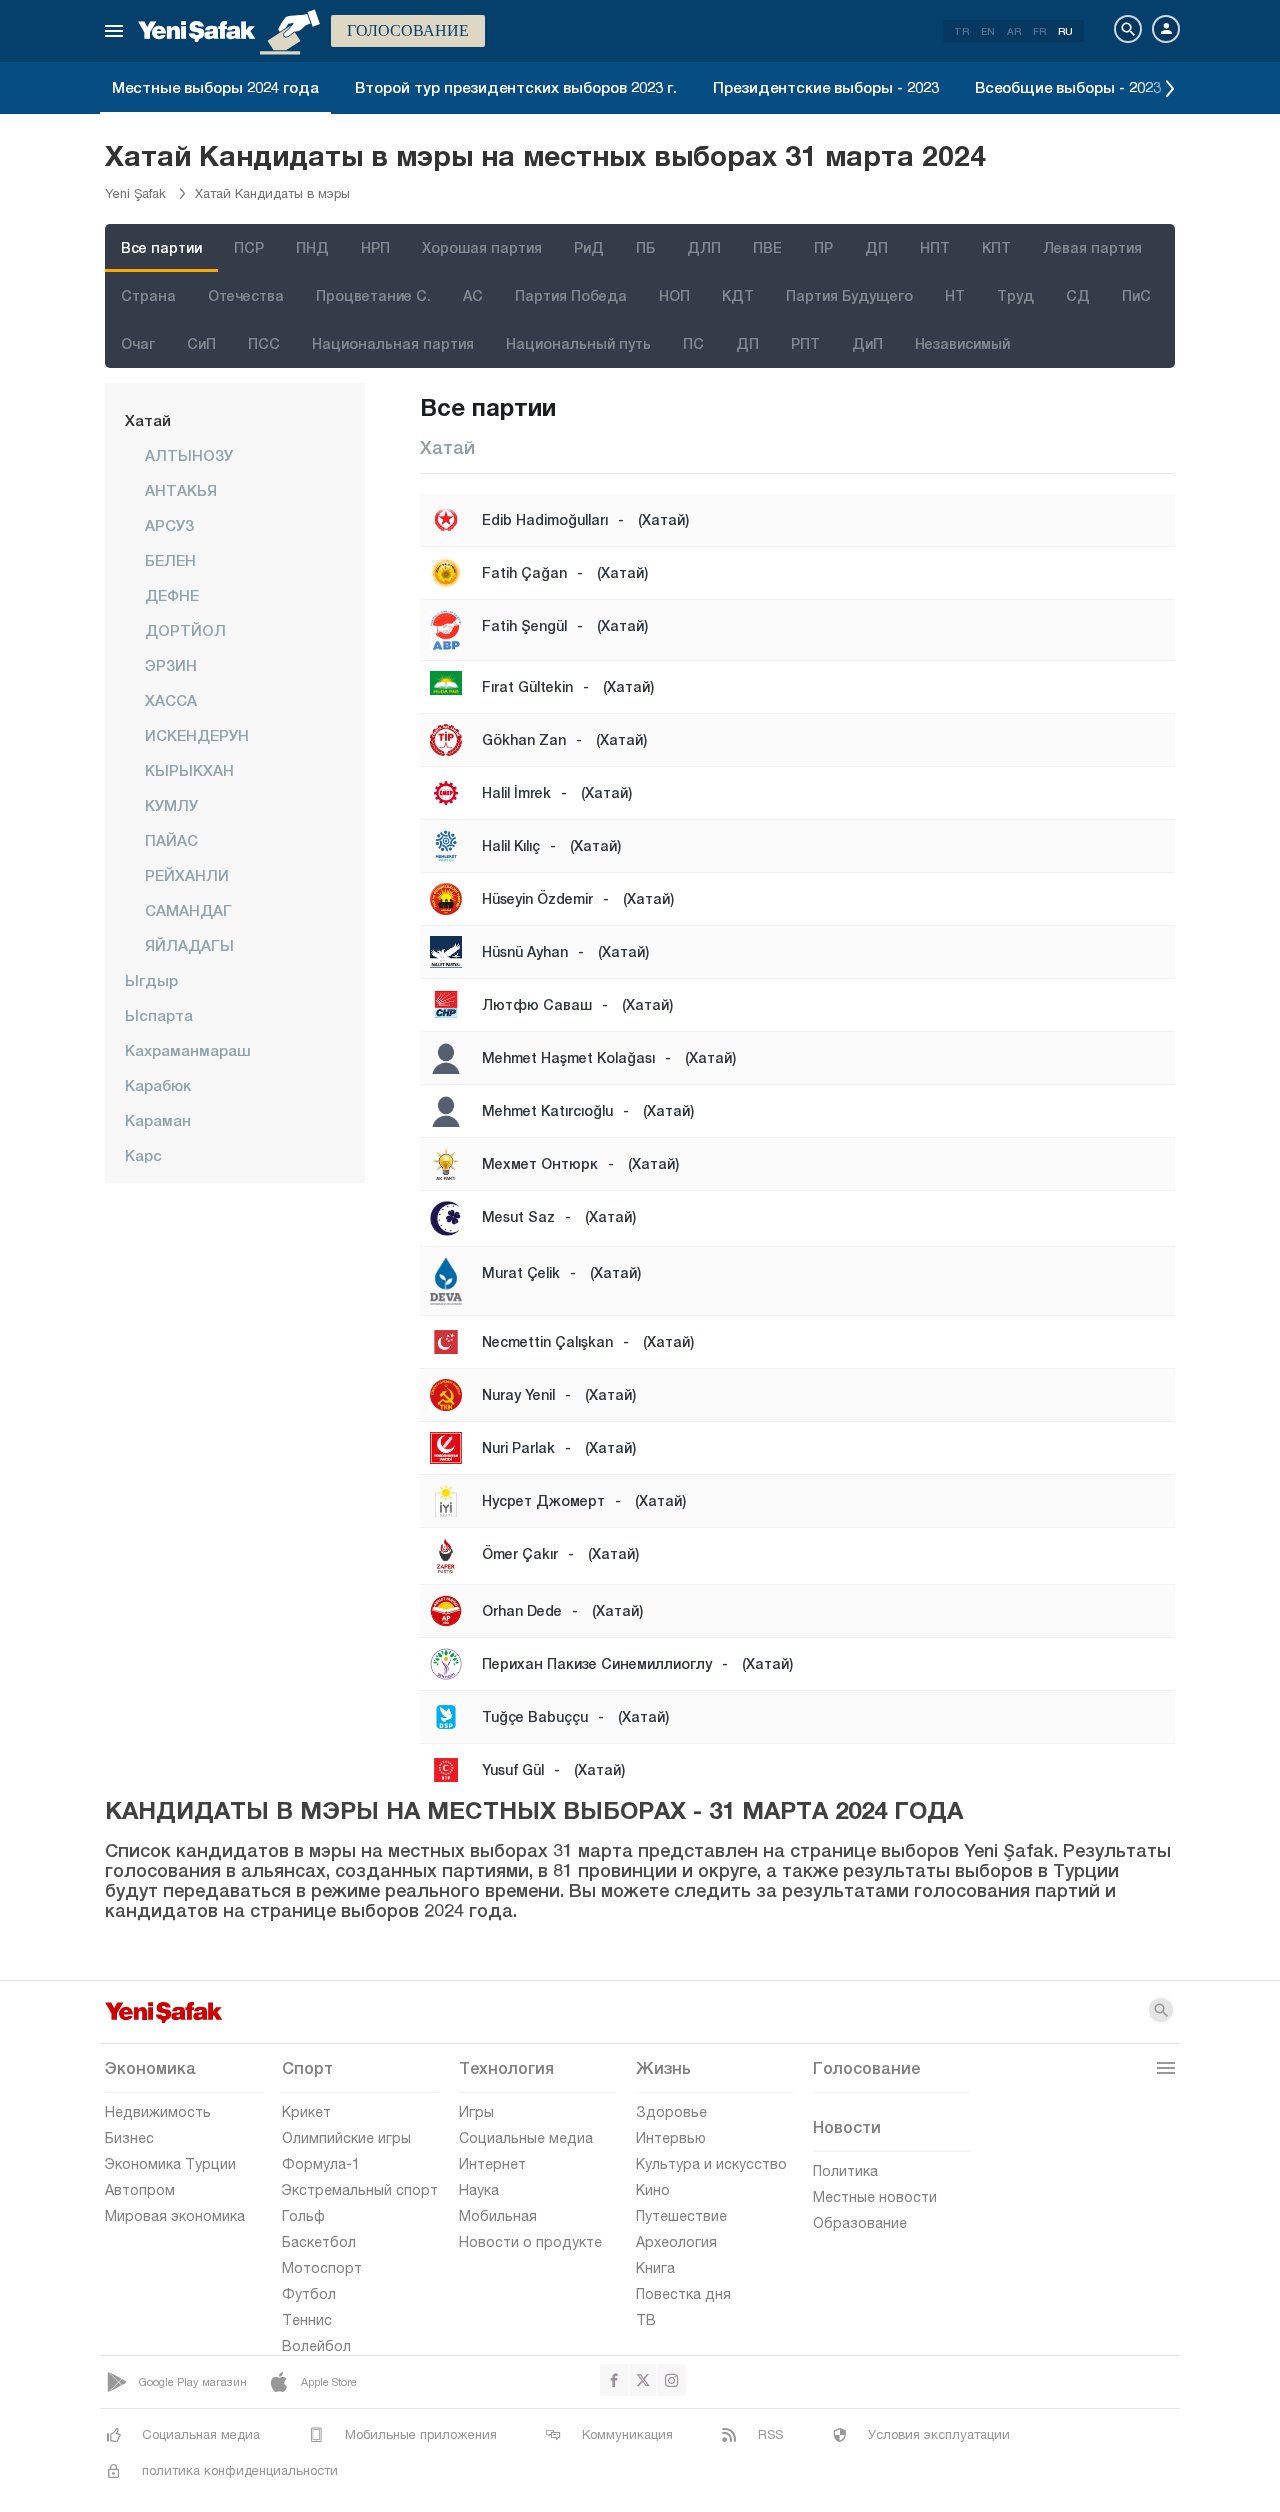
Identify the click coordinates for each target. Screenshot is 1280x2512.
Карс (143, 1155)
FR (1039, 31)
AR (1014, 31)
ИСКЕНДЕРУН (197, 735)
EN (988, 31)
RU (1065, 31)
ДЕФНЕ (172, 595)
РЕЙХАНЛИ (187, 875)
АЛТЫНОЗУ (189, 455)
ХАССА (171, 700)
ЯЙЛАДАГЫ (189, 945)
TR (961, 31)
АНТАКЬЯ (181, 490)
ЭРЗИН (171, 665)
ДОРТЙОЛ (185, 630)
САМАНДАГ (188, 910)
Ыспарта (159, 1015)
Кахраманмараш (188, 1050)
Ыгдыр (151, 980)
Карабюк (158, 1085)
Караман (158, 1120)
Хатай (148, 420)
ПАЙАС (171, 840)
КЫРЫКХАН (189, 770)
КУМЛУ (171, 805)
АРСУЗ (169, 525)
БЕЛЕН (170, 560)
